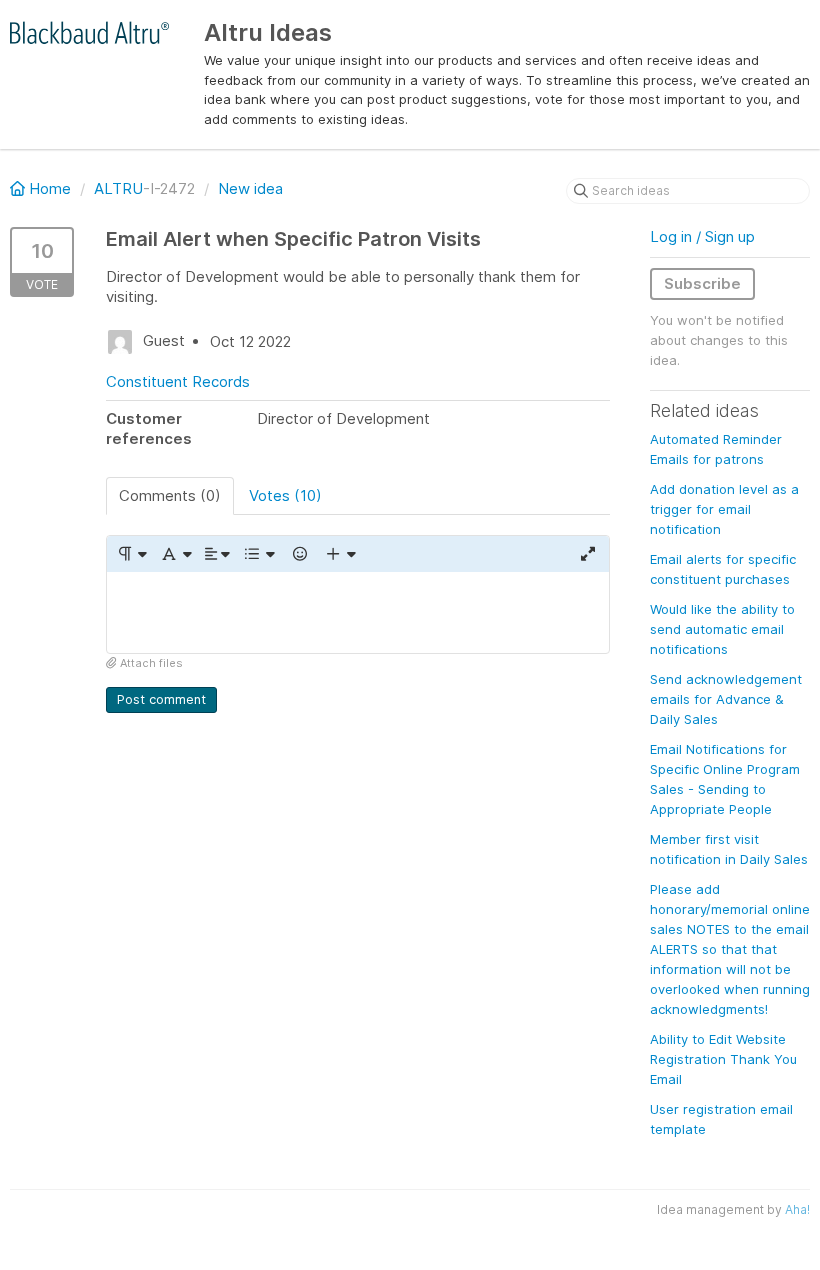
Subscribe (702, 283)
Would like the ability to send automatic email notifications (722, 629)
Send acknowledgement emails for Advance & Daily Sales (726, 699)
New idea (250, 188)
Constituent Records (178, 381)
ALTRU (118, 188)
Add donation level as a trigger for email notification (724, 509)
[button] (131, 554)
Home (50, 188)
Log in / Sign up (702, 236)
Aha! (797, 1209)
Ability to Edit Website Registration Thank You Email (723, 1059)
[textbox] (358, 612)
